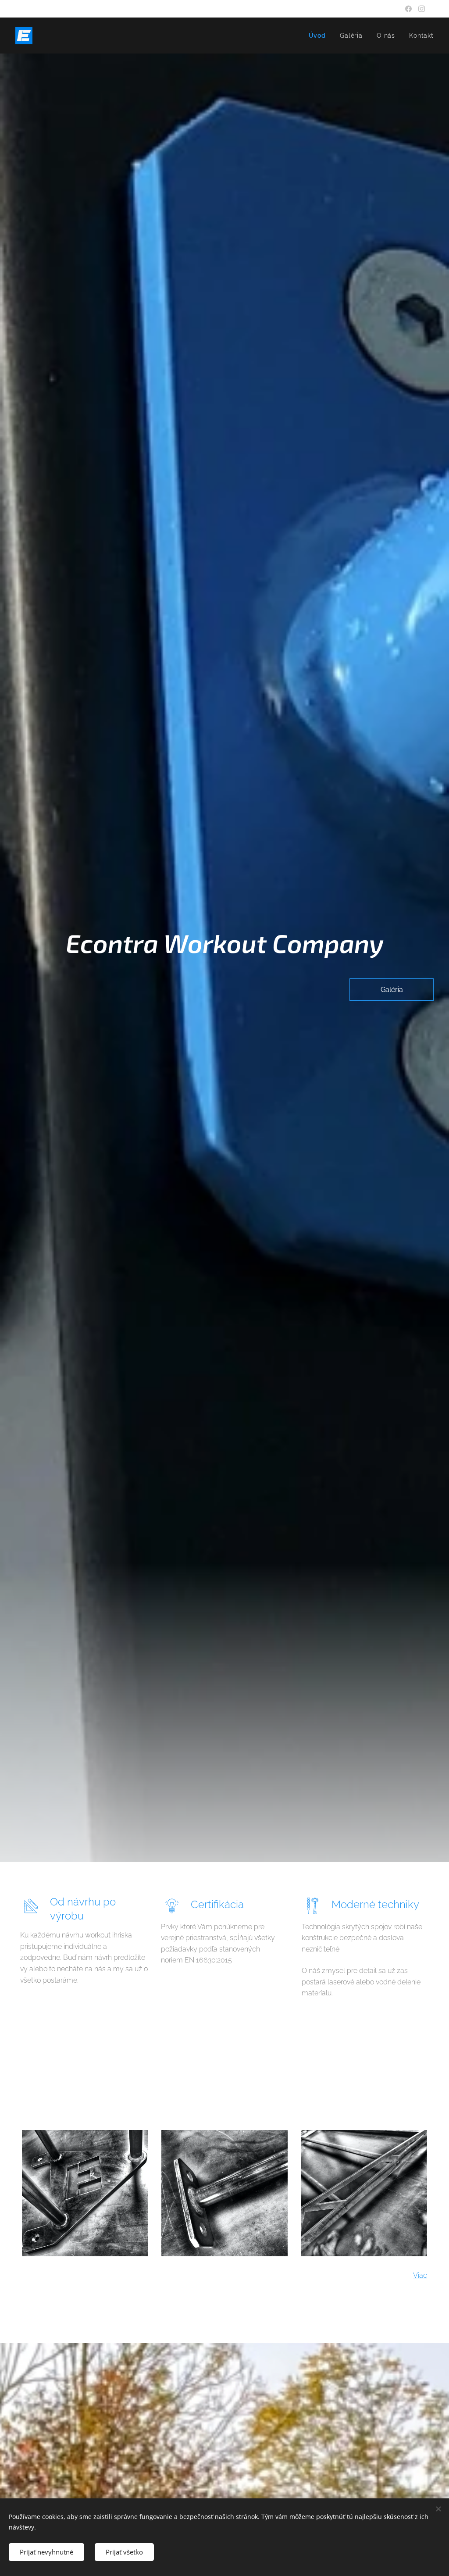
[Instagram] (422, 9)
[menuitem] (320, 36)
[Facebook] (408, 9)
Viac (420, 2275)
